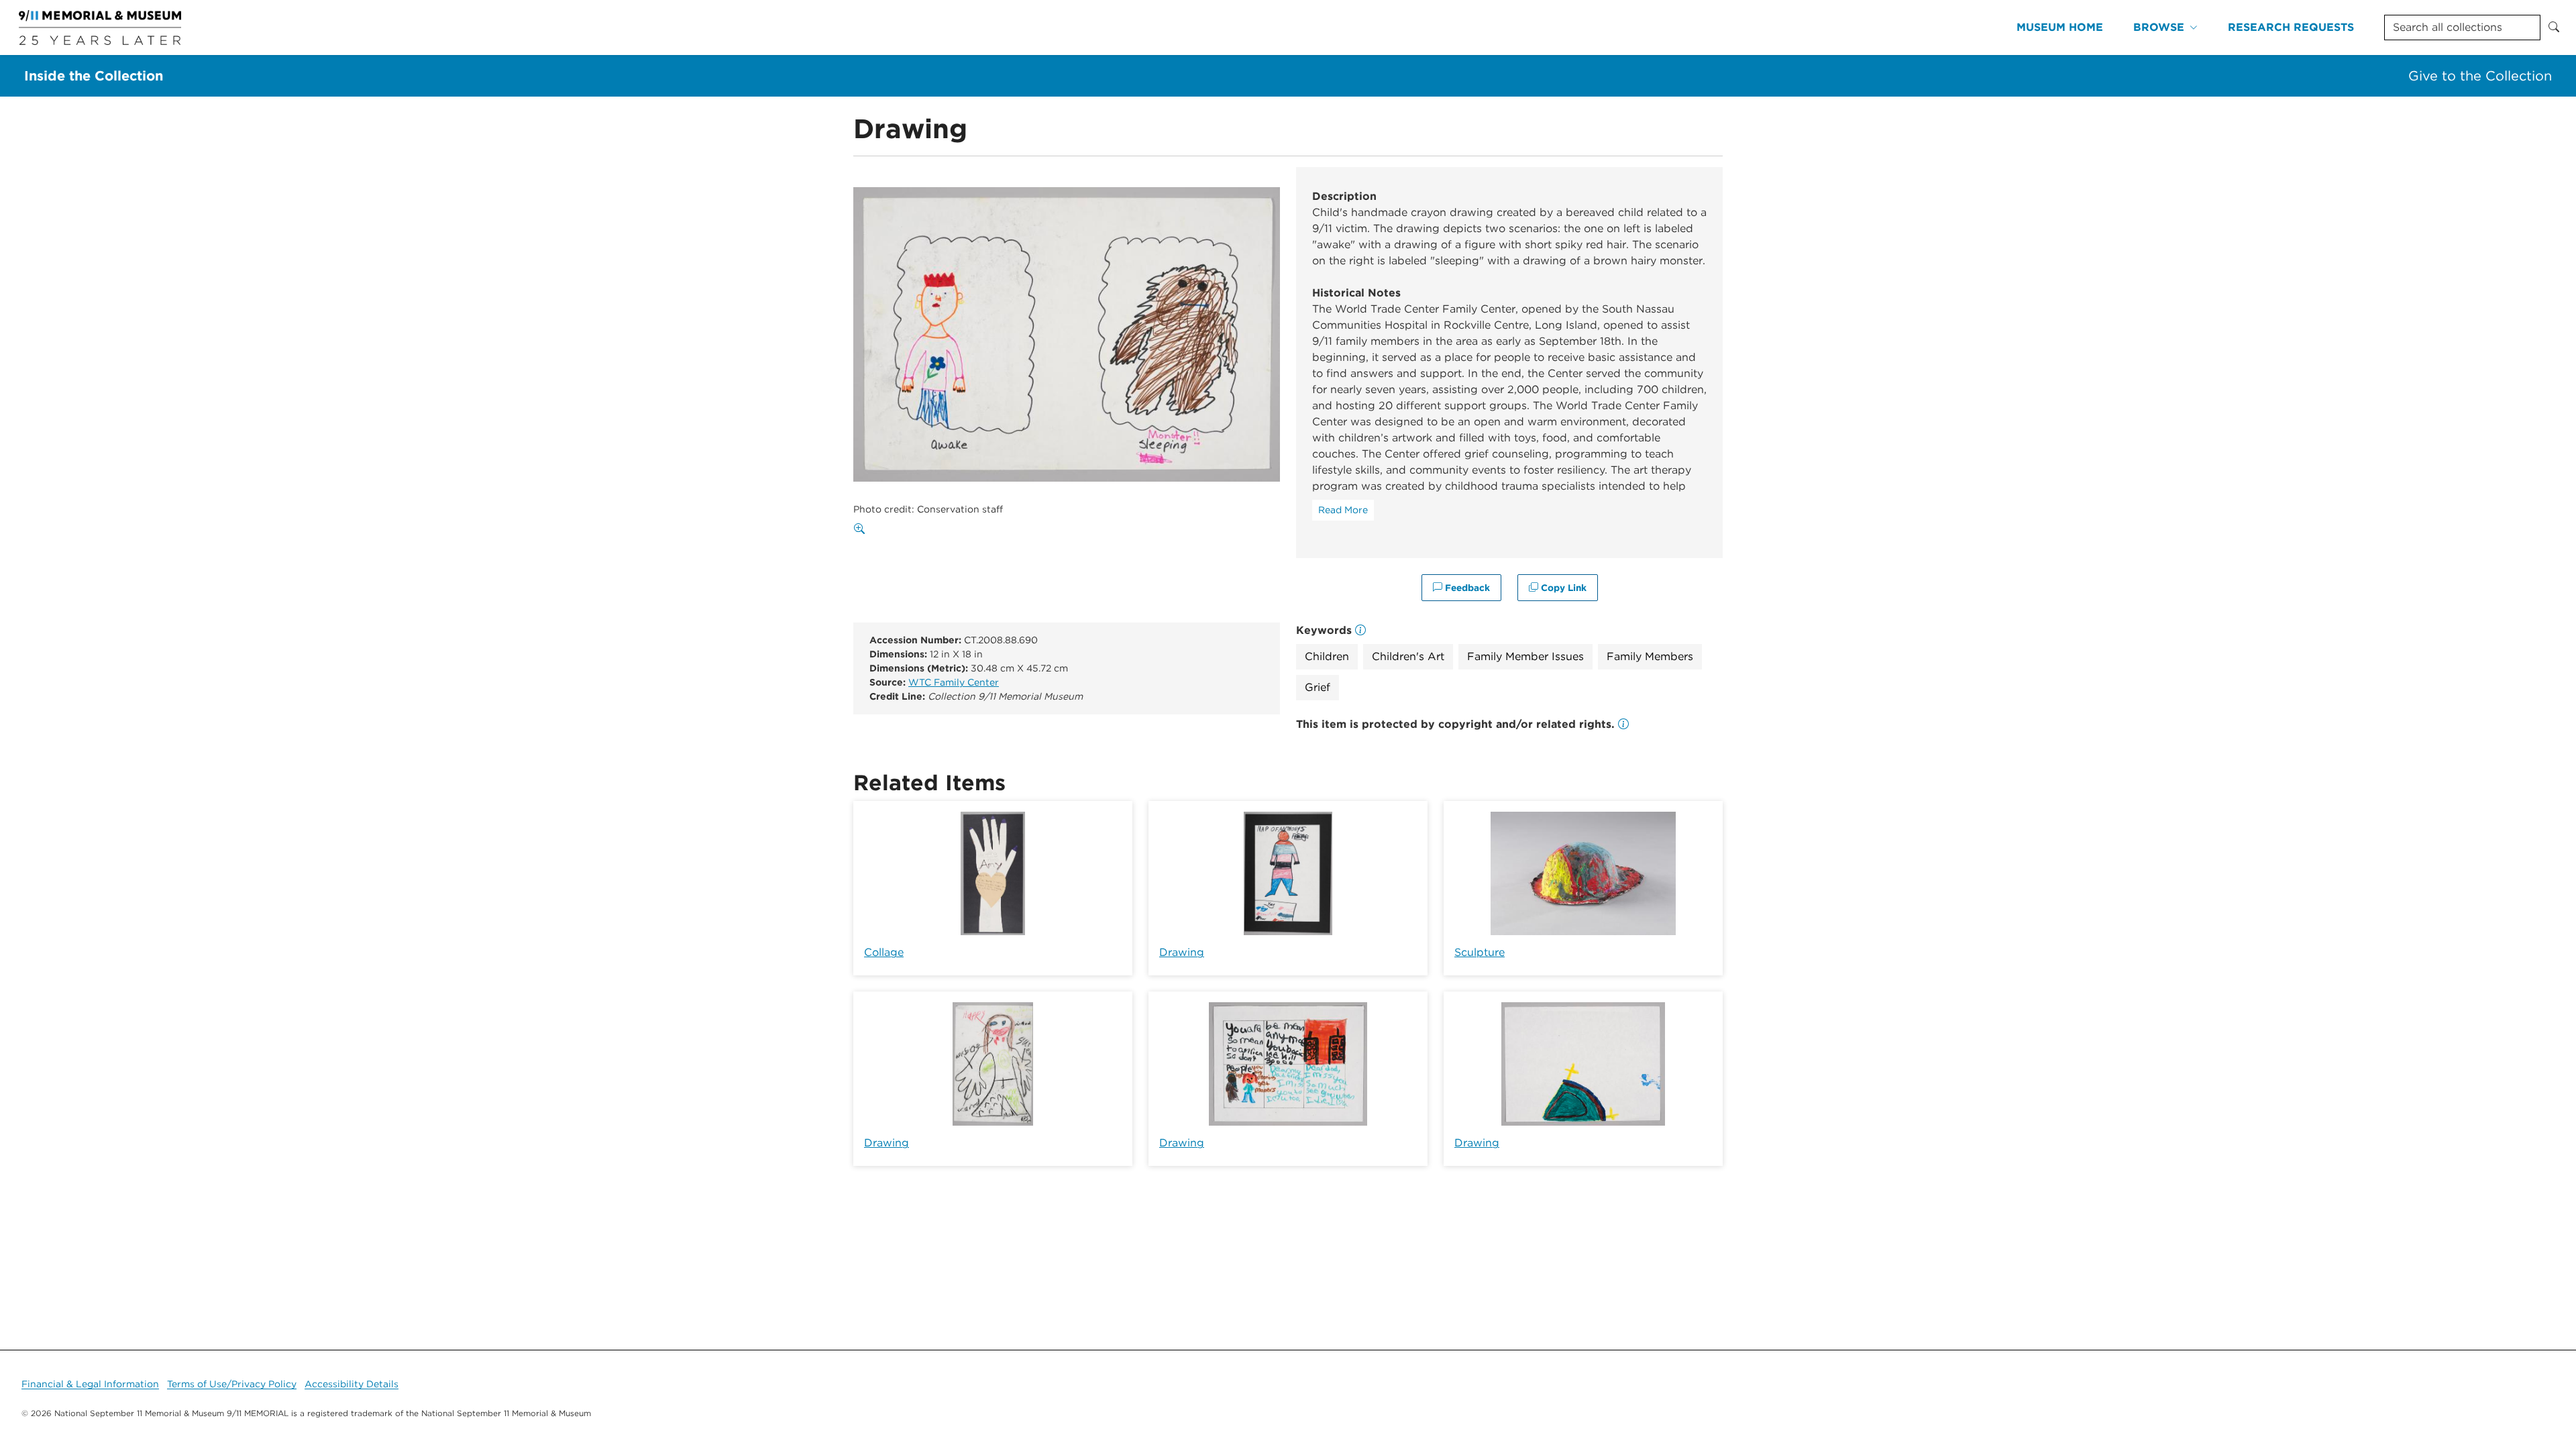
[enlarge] (862, 529)
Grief (1318, 687)
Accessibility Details (352, 1384)
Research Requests (2291, 27)
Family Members (1650, 656)
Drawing (1182, 952)
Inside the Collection (94, 76)
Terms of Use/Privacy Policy (232, 1384)
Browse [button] (2159, 27)
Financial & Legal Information (90, 1384)
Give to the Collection (2480, 76)
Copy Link (1562, 588)
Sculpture (1480, 952)
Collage (884, 952)
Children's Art (1408, 656)
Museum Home (2060, 27)
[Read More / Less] (1343, 510)
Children (1327, 656)
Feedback (1466, 588)
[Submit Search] (2554, 28)
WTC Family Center (954, 682)
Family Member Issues (1525, 656)
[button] (1623, 724)
